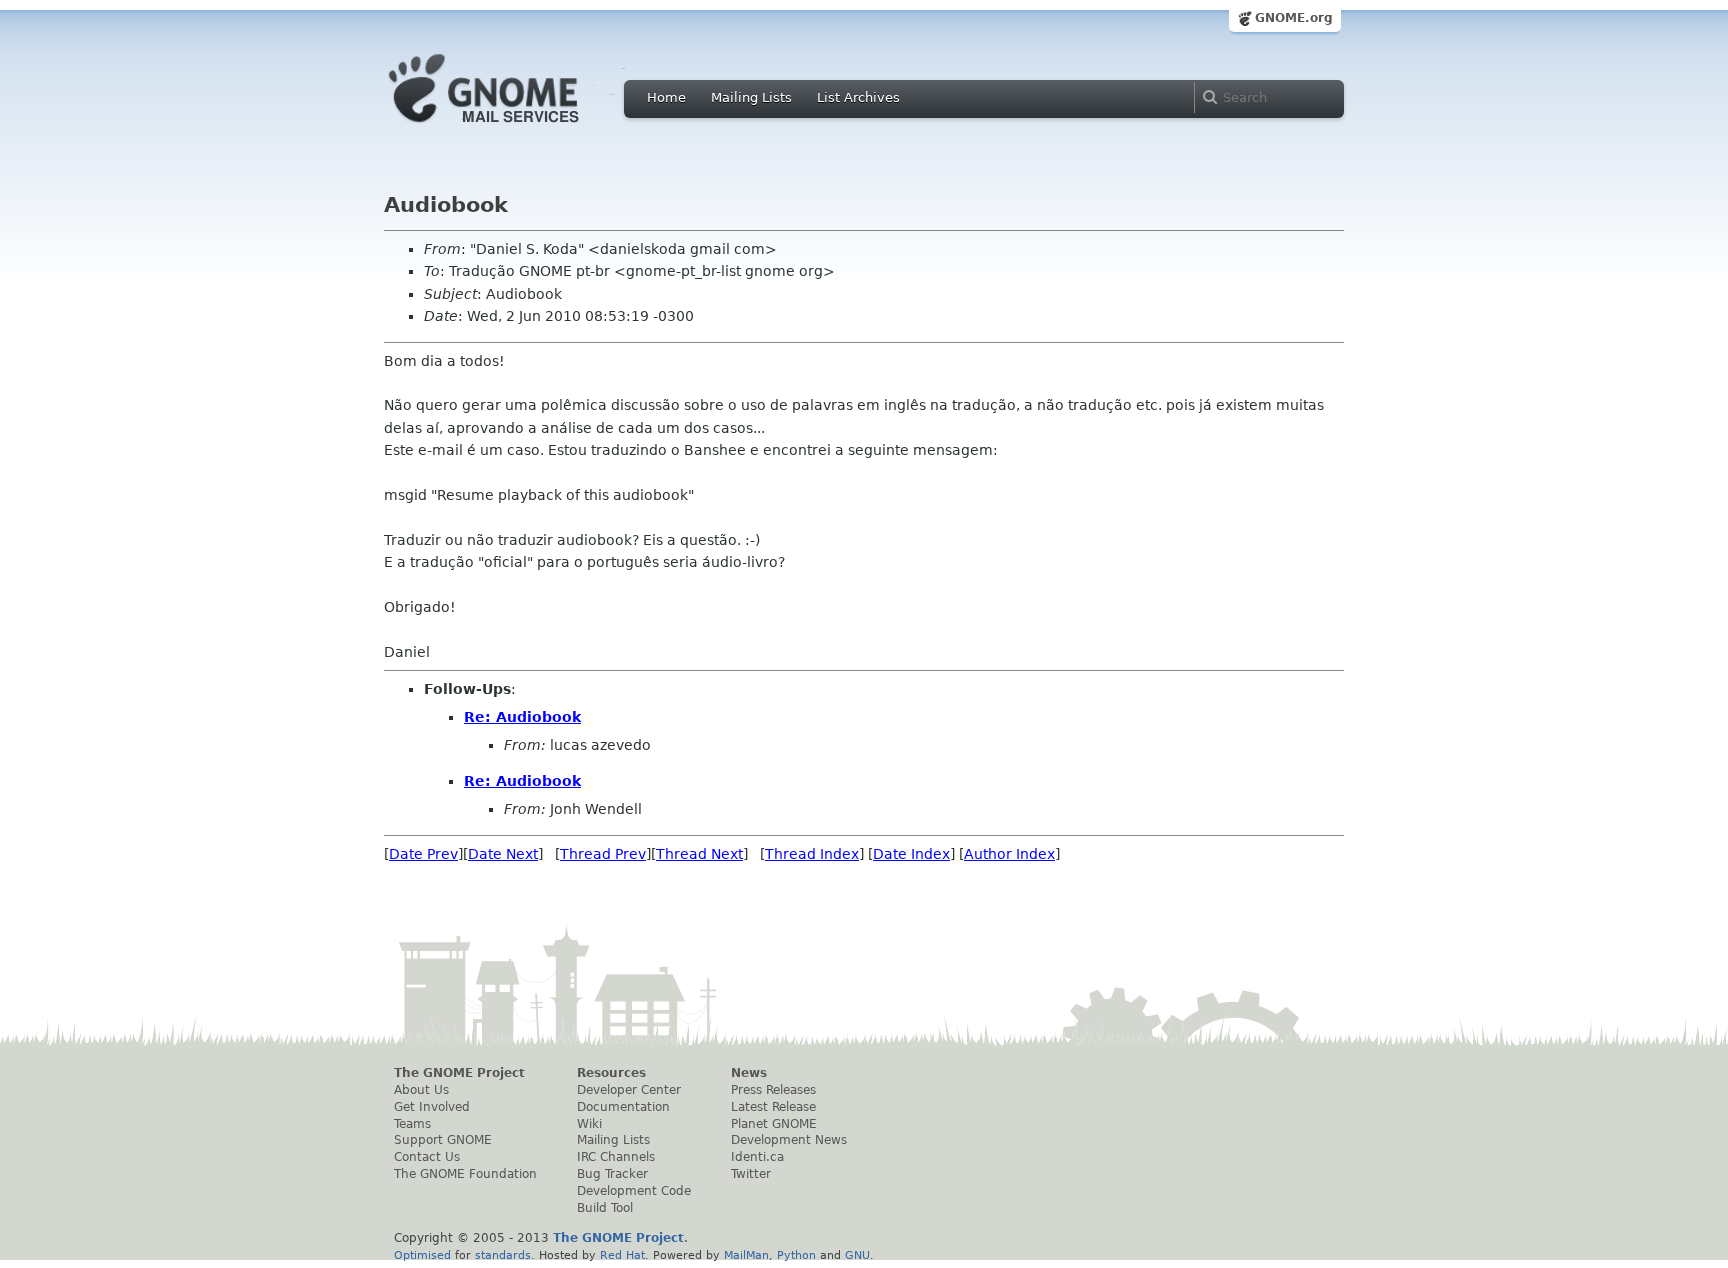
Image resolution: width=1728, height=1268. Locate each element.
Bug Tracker (612, 1174)
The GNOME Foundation (465, 1174)
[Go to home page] (514, 128)
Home (666, 97)
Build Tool (605, 1208)
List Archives (858, 97)
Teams (412, 1124)
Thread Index (812, 854)
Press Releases (773, 1090)
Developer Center (629, 1090)
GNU (857, 1255)
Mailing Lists (751, 97)
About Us (421, 1090)
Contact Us (427, 1157)
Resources (611, 1073)
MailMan (746, 1255)
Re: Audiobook (522, 717)
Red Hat (622, 1255)
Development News (789, 1140)
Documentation (623, 1107)
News (749, 1073)
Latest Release (773, 1107)
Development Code (634, 1191)
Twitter (751, 1174)
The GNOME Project (459, 1073)
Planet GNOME (774, 1124)
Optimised (422, 1255)
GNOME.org (1294, 18)
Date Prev (423, 854)
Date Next (503, 854)
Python (796, 1255)
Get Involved (432, 1107)
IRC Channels (616, 1157)
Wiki (589, 1124)
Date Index (911, 854)
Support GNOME (443, 1140)
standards (503, 1255)
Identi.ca (757, 1157)
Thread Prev (603, 854)
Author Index (1009, 854)
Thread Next (699, 854)
